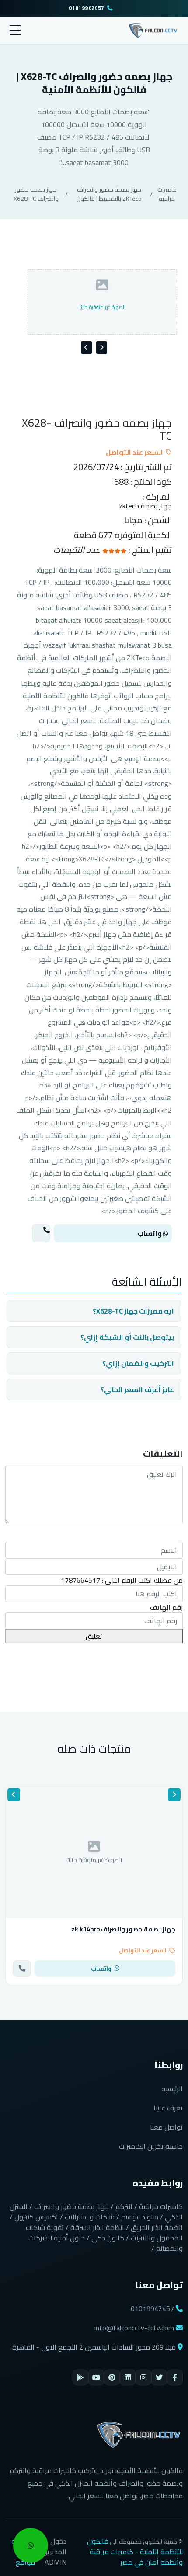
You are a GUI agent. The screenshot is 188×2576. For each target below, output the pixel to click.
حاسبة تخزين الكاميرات (151, 2146)
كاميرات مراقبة (167, 194)
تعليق (94, 1636)
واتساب (150, 1233)
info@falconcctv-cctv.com (134, 2328)
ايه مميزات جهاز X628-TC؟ (133, 1311)
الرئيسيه (172, 2089)
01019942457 (86, 9)
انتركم (124, 2206)
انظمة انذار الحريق (157, 2227)
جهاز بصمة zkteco (145, 506)
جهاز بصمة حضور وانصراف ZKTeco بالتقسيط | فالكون (109, 194)
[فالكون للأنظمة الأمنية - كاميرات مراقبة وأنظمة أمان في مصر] (153, 29)
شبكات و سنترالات (90, 2217)
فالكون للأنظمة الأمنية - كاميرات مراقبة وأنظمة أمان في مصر (135, 2552)
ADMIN (56, 2562)
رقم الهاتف (166, 1607)
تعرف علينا (168, 2108)
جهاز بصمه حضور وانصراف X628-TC (36, 194)
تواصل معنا (166, 2127)
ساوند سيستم (140, 2217)
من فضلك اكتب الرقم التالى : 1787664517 (122, 1580)
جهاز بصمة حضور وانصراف (71, 2206)
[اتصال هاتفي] (41, 1233)
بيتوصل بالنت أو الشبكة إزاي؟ (127, 1337)
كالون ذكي (108, 2238)
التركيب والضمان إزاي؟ (138, 1363)
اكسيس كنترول (36, 2217)
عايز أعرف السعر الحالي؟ (137, 1389)
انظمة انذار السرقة (97, 2227)
